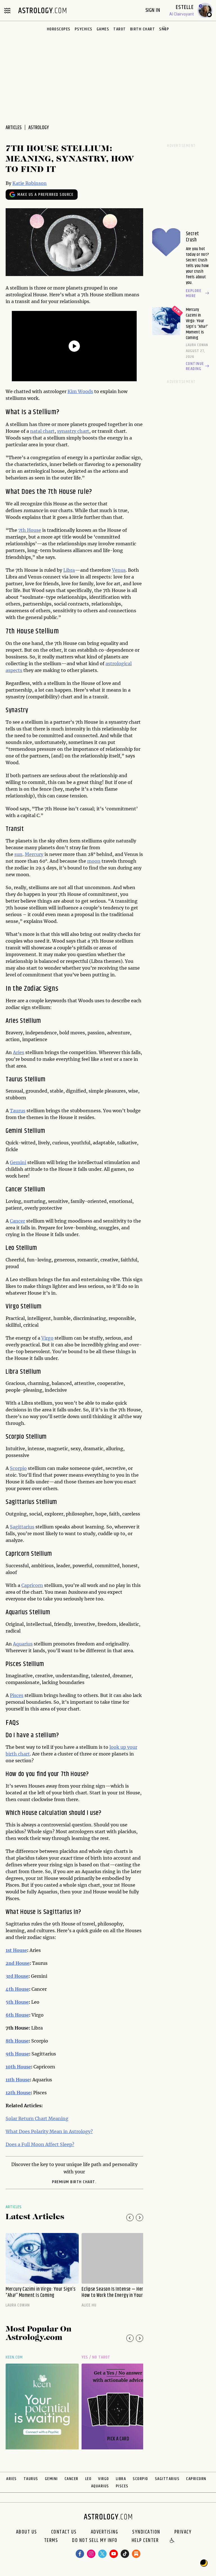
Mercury (34, 854)
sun (18, 854)
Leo (88, 2479)
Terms (51, 2541)
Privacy (183, 2532)
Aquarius (23, 1644)
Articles (14, 2207)
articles (14, 128)
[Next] (139, 2218)
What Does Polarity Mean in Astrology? (49, 2131)
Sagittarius (22, 1527)
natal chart (42, 431)
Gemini (18, 1162)
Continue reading (195, 366)
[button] (172, 2541)
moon (94, 861)
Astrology (39, 128)
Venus (119, 570)
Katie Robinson (30, 183)
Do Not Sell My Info (95, 2541)
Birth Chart (143, 29)
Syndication (146, 2532)
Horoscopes (59, 29)
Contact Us (64, 2532)
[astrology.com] (42, 10)
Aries (19, 1052)
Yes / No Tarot (96, 2357)
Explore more (194, 293)
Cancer (17, 1221)
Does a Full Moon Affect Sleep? (40, 2144)
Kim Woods (80, 391)
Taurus (18, 1111)
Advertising (105, 2532)
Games (103, 29)
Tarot (120, 29)
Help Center (145, 2541)
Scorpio (18, 1468)
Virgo (47, 1338)
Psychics (84, 29)
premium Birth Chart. (74, 2182)
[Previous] (130, 2218)
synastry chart (73, 431)
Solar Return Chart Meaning (37, 2118)
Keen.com (14, 2357)
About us (27, 2532)
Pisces (17, 1695)
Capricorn (32, 1585)
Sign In (153, 10)
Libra (69, 570)
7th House (30, 530)
